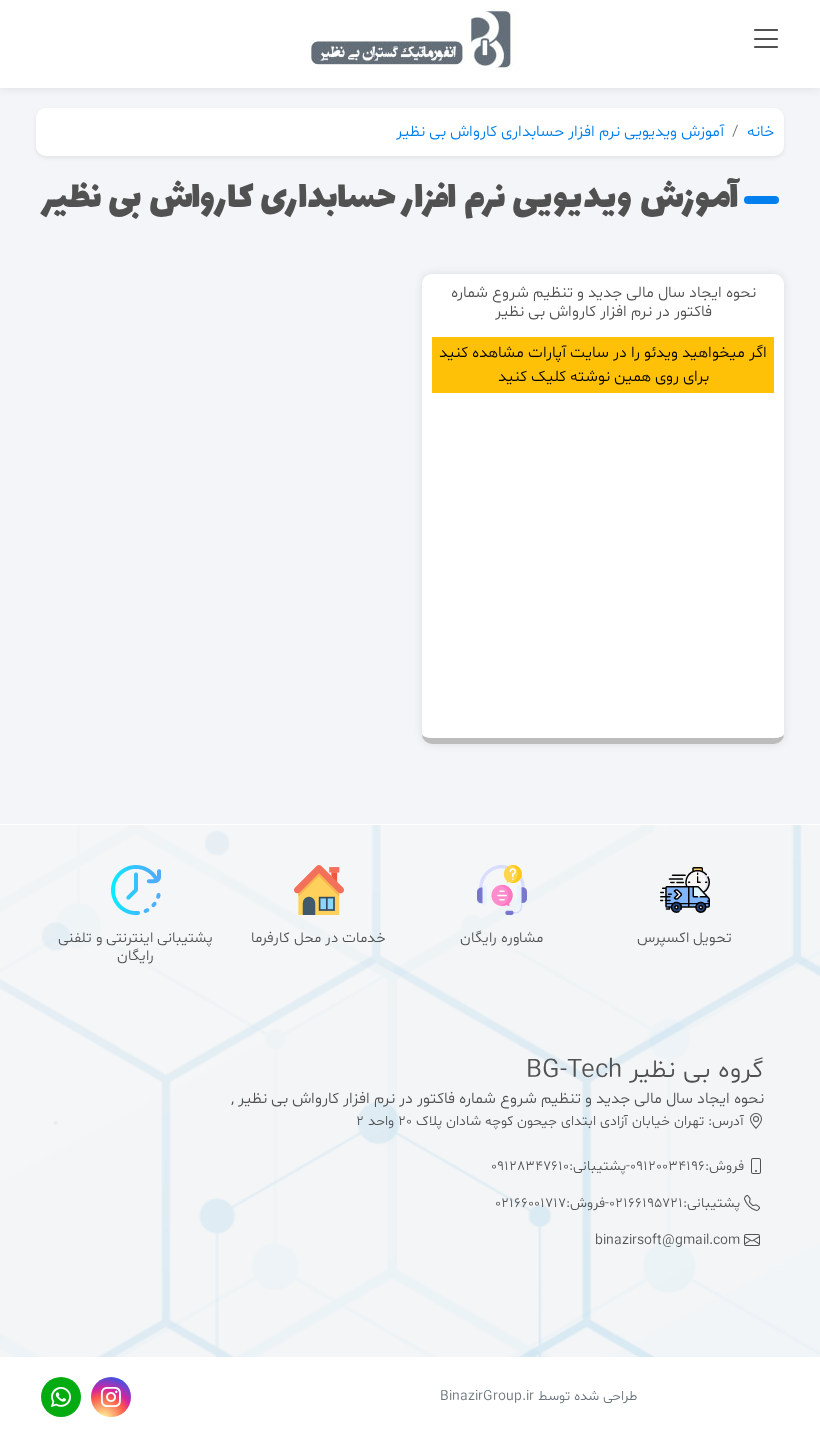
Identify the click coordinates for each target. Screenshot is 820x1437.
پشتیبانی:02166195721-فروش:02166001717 (619, 1203)
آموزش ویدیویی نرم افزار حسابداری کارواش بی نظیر (560, 132)
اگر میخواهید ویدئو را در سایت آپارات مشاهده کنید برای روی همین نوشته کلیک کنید (603, 365)
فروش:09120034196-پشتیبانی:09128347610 (619, 1166)
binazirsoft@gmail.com (669, 1240)
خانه (760, 132)
